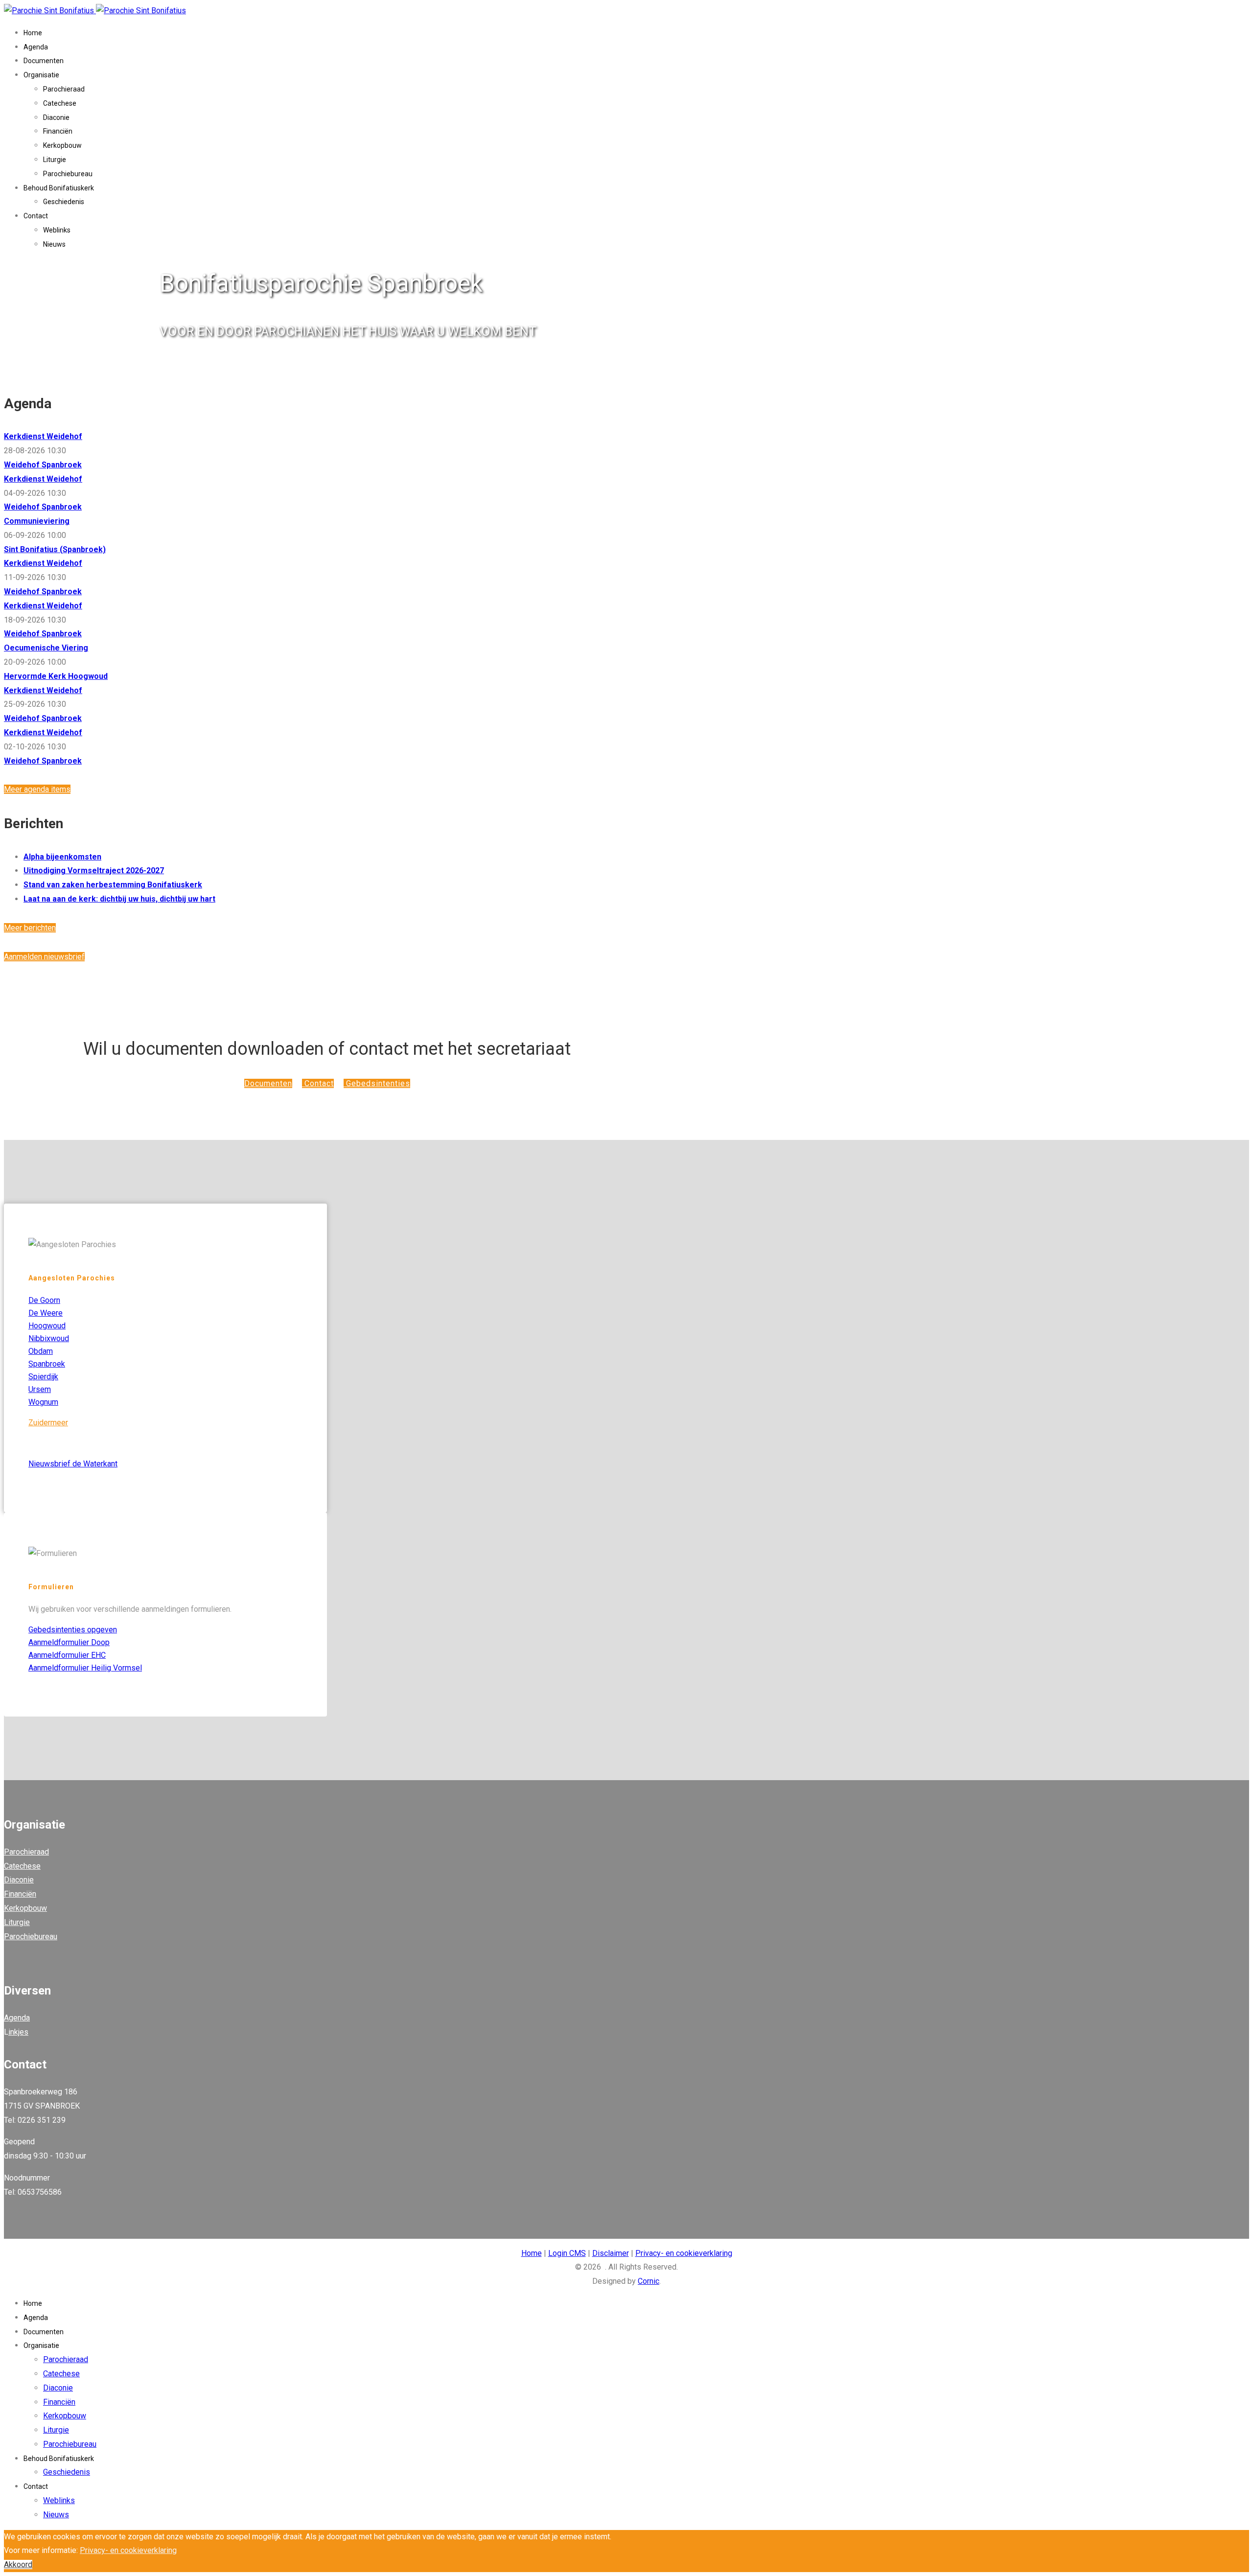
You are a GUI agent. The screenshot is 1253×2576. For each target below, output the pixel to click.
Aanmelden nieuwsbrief (44, 957)
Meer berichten (30, 928)
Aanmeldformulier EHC (67, 1655)
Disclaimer (611, 2253)
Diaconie (56, 117)
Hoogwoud (47, 1326)
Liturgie (55, 160)
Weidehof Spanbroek (43, 465)
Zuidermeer (48, 1423)
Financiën (58, 131)
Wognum (43, 1402)
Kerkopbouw (62, 145)
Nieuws (54, 244)
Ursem (40, 1389)
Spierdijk (43, 1377)
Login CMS (567, 2253)
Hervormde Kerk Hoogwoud (56, 676)
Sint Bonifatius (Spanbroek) (55, 549)
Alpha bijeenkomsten (62, 857)
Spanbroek (47, 1364)
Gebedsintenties (377, 1083)
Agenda (36, 47)
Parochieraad (64, 89)
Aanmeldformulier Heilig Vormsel (85, 1668)
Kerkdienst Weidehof (43, 436)
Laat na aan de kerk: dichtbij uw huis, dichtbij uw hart (119, 899)
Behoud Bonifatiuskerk (59, 188)
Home (33, 33)
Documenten (44, 61)
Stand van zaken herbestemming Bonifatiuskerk (113, 885)
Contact (36, 216)
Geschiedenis (64, 202)
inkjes (18, 2032)
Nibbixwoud (49, 1338)
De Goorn (44, 1300)
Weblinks (57, 230)
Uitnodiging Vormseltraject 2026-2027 (94, 870)
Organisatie (41, 75)
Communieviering (37, 521)
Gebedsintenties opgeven (73, 1630)
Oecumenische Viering (46, 648)
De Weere (46, 1313)
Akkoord (18, 2564)
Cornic (649, 2281)
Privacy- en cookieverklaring (684, 2253)
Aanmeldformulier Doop (69, 1642)
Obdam (41, 1351)
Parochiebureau (68, 174)
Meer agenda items (37, 789)
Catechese (60, 103)
